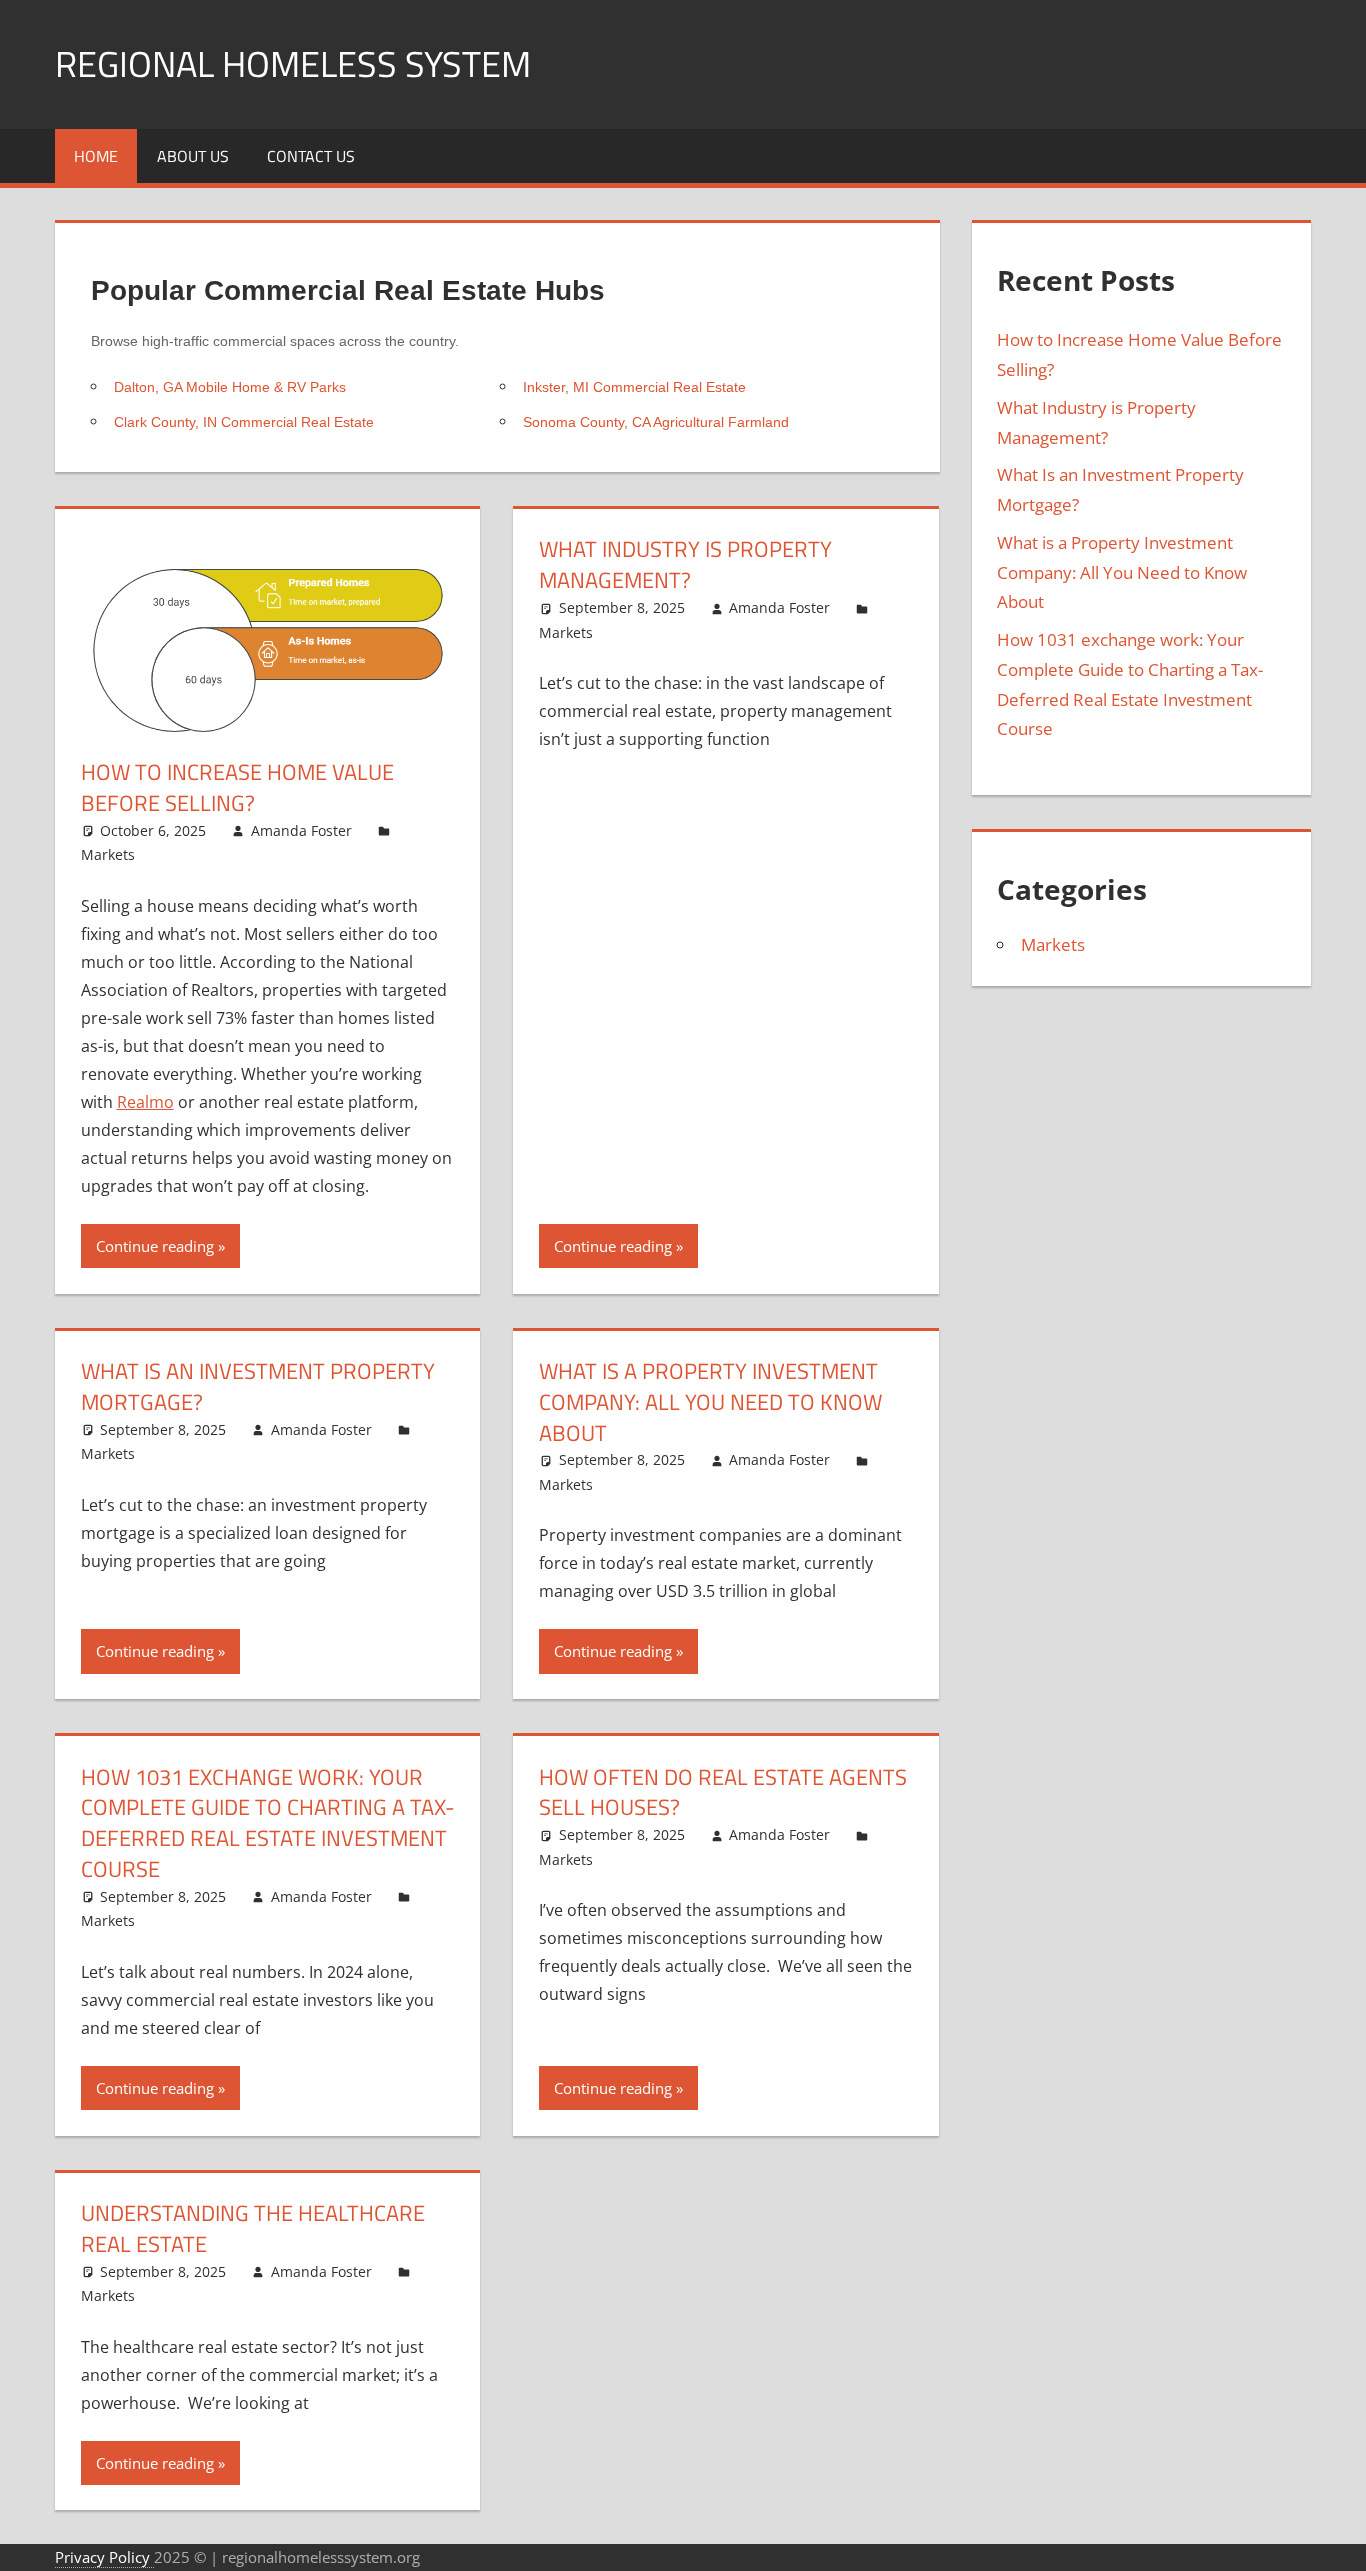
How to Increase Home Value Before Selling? (237, 787)
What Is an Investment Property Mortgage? (258, 1386)
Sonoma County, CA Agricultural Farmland (656, 422)
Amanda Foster (301, 830)
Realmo (145, 1102)
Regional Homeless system (293, 63)
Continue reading (155, 1246)
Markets (108, 854)
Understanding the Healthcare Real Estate (253, 2228)
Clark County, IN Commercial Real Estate (244, 422)
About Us (193, 156)
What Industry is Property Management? (685, 564)
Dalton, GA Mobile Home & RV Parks (230, 387)
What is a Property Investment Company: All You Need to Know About (710, 1402)
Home (96, 156)
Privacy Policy (104, 2557)
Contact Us (311, 156)
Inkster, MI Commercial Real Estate (634, 387)
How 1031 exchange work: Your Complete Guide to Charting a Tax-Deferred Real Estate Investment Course (268, 1823)
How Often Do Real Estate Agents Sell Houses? (723, 1792)
